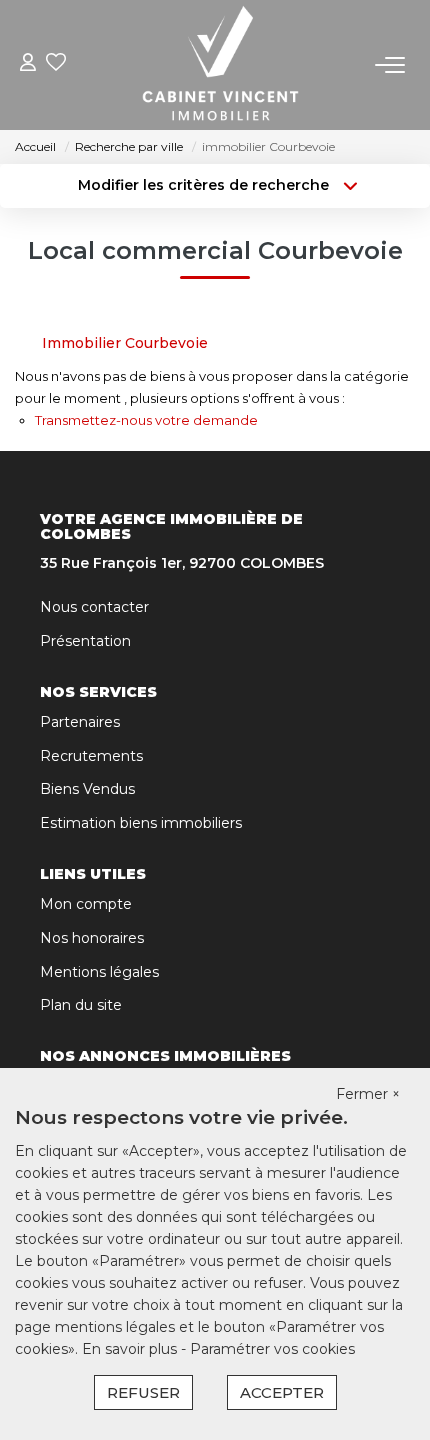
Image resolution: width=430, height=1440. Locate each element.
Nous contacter (94, 607)
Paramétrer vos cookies (272, 1349)
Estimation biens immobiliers (141, 823)
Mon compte (86, 904)
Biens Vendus (87, 789)
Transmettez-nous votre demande (146, 420)
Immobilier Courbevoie (125, 343)
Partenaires (80, 722)
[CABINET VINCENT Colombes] (221, 65)
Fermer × (368, 1094)
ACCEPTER (282, 1392)
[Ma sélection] (56, 64)
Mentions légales (99, 972)
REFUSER (143, 1392)
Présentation (85, 641)
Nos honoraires (92, 938)
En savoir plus (131, 1349)
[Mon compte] (28, 64)
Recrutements (91, 756)
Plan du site (81, 1005)
